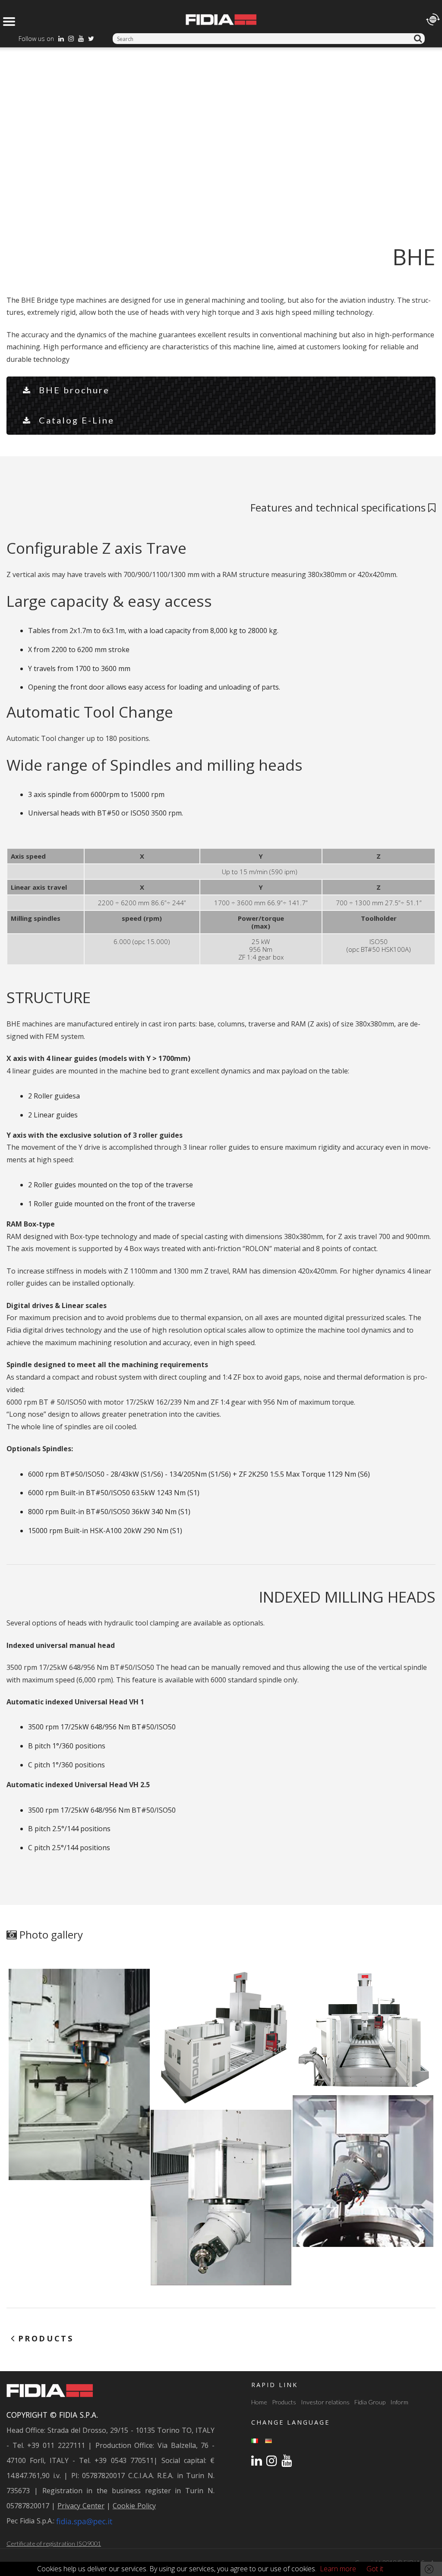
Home (259, 2402)
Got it (375, 2569)
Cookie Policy (134, 2506)
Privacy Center (81, 2506)
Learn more (338, 2569)
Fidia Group (370, 2402)
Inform (399, 2402)
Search (419, 39)
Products (284, 2402)
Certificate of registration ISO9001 (54, 2543)
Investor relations (325, 2402)
